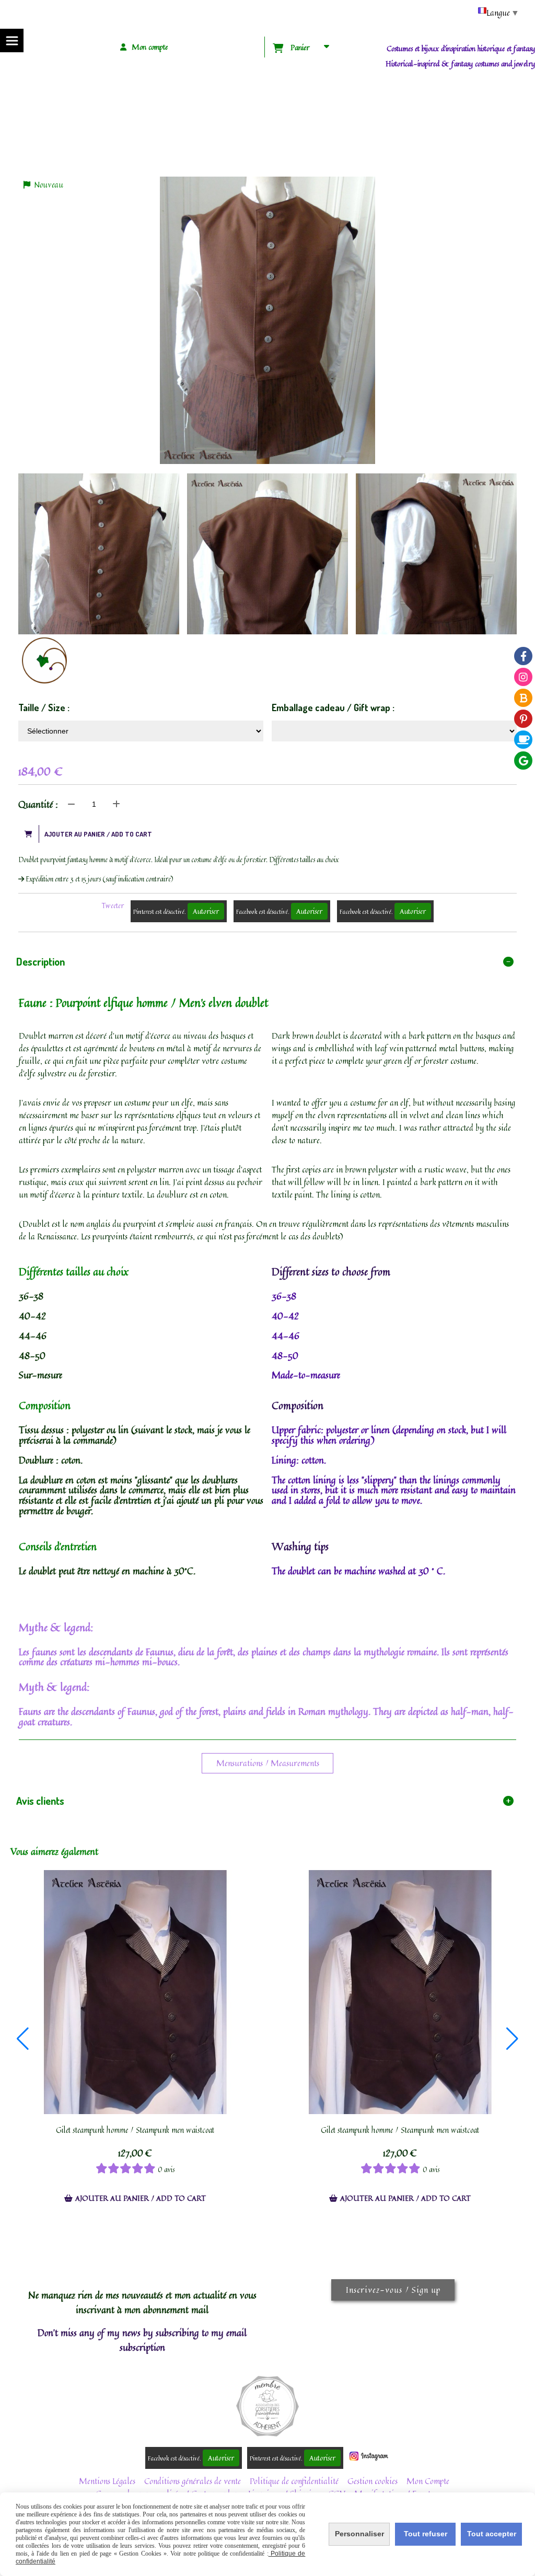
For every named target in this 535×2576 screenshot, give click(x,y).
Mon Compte (428, 2481)
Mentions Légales (107, 2481)
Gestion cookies (373, 2481)
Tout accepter (492, 2534)
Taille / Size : (44, 707)
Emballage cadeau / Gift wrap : (333, 707)
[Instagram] (523, 677)
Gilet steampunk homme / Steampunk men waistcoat (135, 2130)
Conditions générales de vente (193, 2481)
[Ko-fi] (523, 740)
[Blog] (523, 698)
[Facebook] (523, 656)
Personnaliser (359, 2534)
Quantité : (38, 804)
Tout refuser (426, 2534)
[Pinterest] (523, 719)
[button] (23, 2039)
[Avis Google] (523, 761)
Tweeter (113, 906)
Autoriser (206, 911)
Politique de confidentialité (294, 2481)
